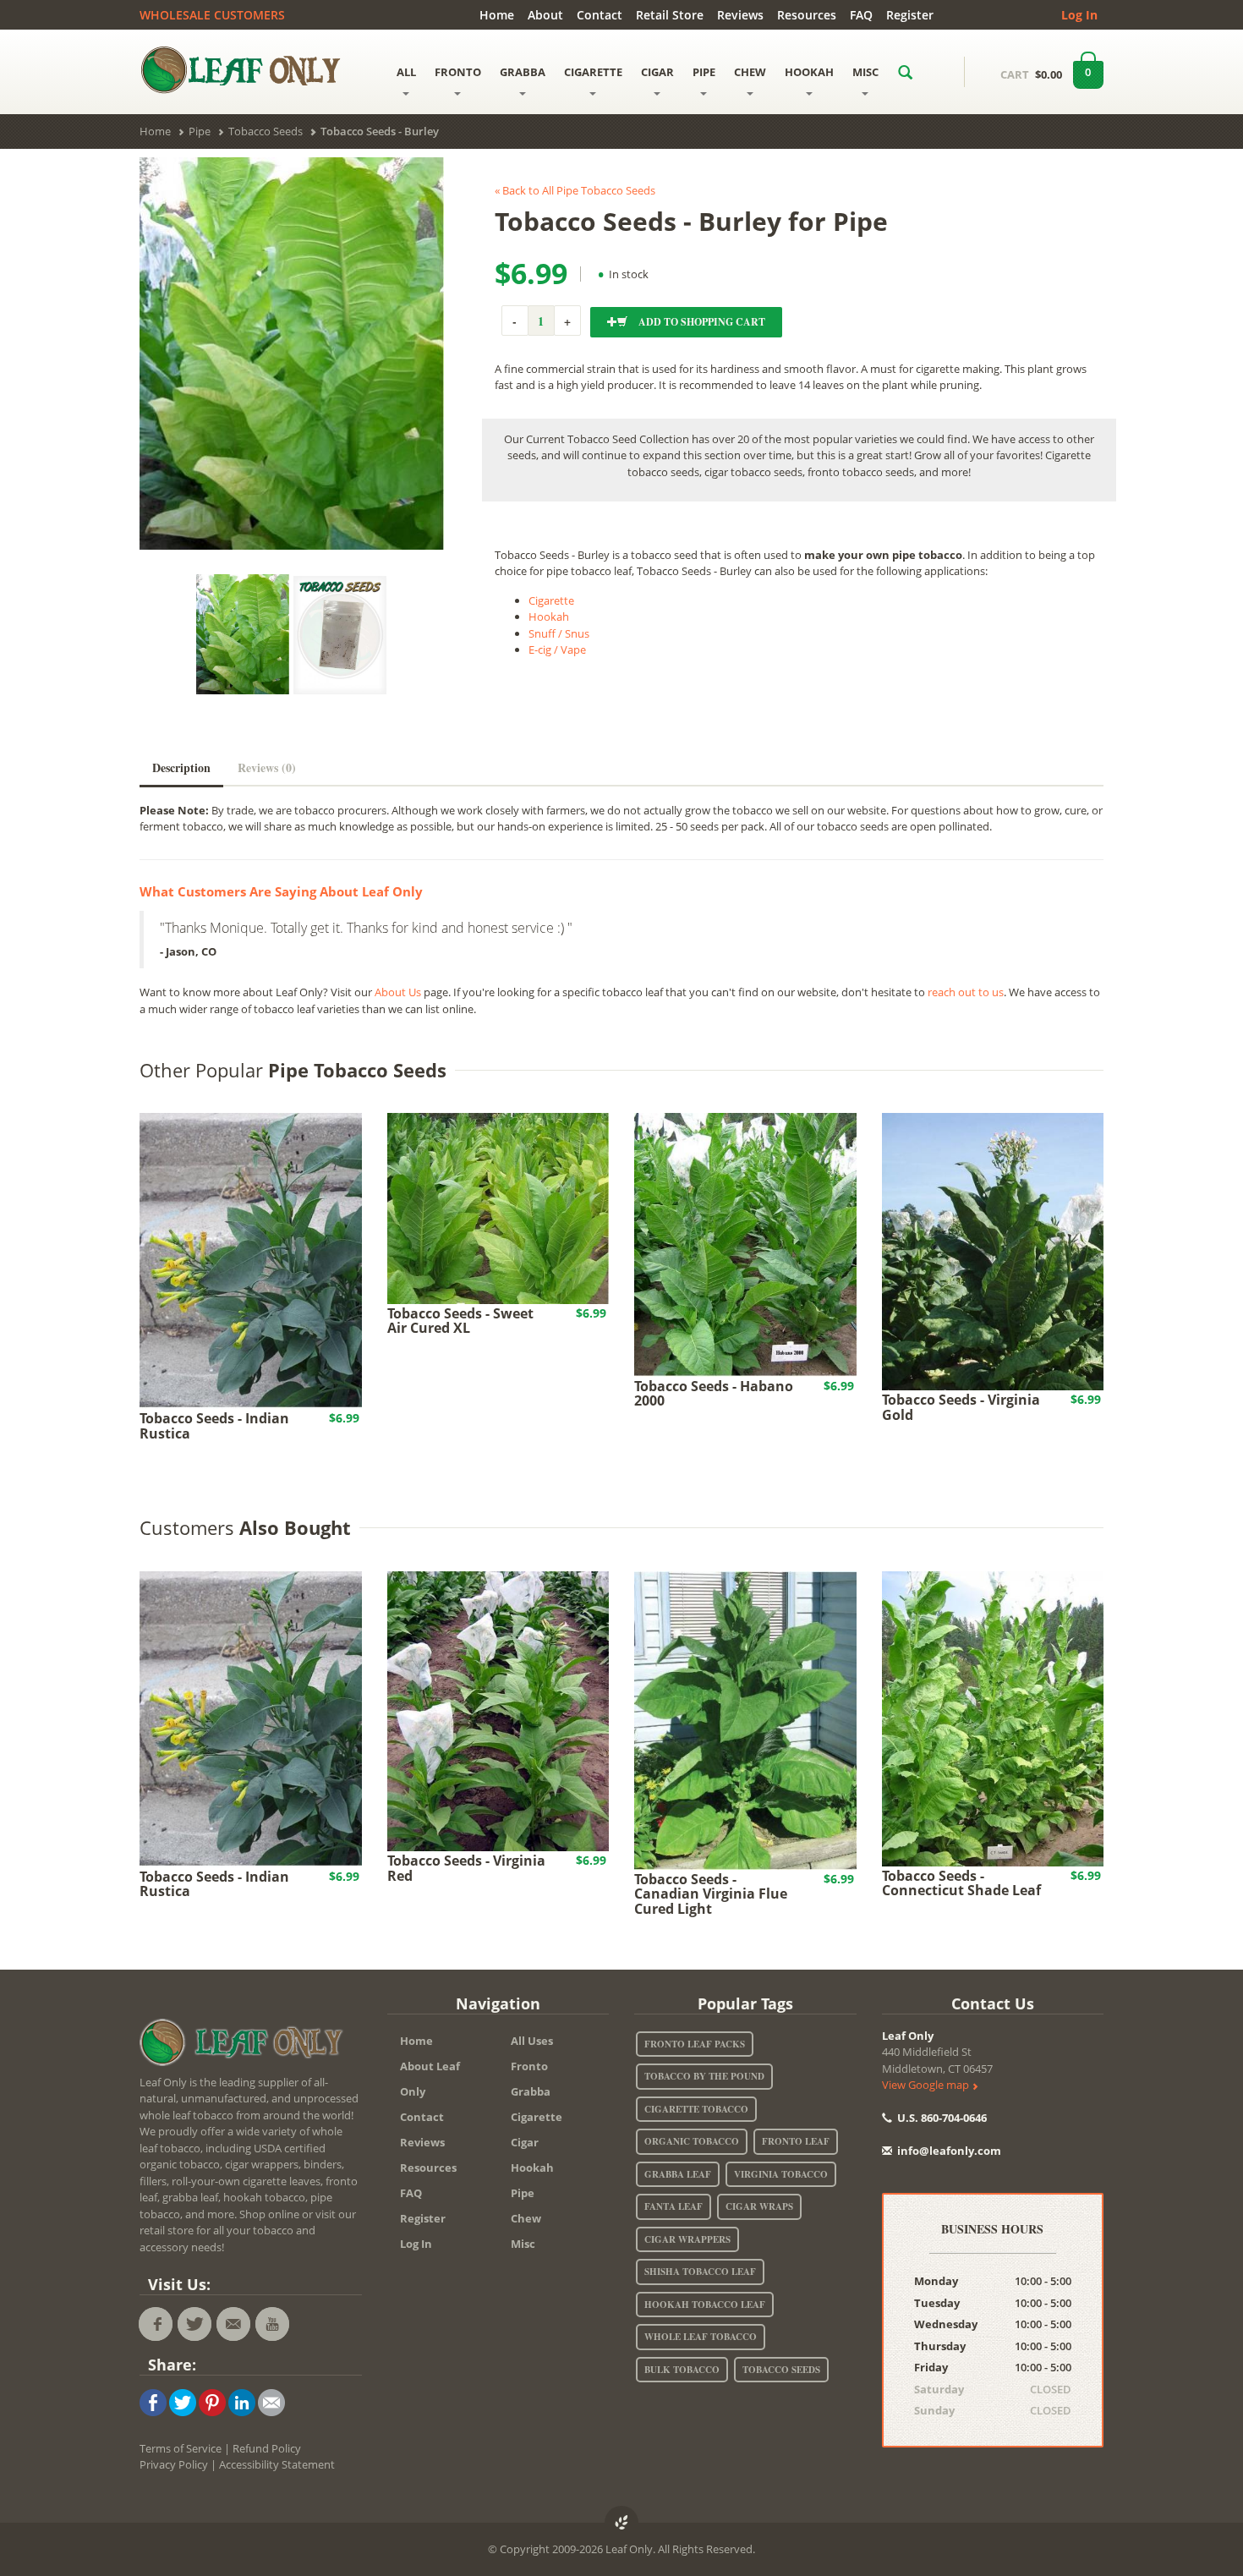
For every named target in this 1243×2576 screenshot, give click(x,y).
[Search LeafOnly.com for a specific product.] (905, 72)
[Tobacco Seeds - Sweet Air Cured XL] (498, 1207)
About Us (398, 992)
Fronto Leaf (796, 2141)
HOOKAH (809, 72)
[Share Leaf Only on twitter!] (183, 2401)
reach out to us (966, 992)
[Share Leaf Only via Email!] (271, 2401)
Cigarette (551, 600)
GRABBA (523, 72)
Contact (600, 15)
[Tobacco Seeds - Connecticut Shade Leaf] (993, 1718)
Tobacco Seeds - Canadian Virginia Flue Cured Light (711, 1894)
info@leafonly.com (949, 2151)
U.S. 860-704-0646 (941, 2118)
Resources (807, 15)
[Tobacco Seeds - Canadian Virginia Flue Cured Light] (745, 1719)
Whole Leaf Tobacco (701, 2337)
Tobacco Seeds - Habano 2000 (714, 1394)
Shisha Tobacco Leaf (700, 2272)
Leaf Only (908, 2036)
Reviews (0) (267, 767)
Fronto (529, 2066)
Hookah (549, 617)
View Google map (927, 2085)
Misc (523, 2244)
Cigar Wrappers (687, 2239)
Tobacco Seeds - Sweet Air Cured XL (460, 1321)
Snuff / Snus (559, 633)
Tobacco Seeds (781, 2370)
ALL (406, 72)
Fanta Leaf (674, 2206)
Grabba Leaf (678, 2174)
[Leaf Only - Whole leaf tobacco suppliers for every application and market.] (251, 69)
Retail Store (670, 15)
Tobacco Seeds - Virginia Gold (961, 1407)
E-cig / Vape (557, 649)
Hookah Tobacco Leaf (705, 2305)
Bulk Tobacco (682, 2370)
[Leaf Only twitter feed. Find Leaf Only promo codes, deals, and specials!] (194, 2324)
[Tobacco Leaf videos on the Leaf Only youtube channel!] (272, 2324)
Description (181, 767)
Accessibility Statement (277, 2464)
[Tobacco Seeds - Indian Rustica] (251, 1260)
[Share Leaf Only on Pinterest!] (212, 2401)
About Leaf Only (430, 2079)
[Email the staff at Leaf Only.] (233, 2324)
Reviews (740, 15)
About (545, 15)
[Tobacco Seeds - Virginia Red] (498, 1710)
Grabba (531, 2091)
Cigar (525, 2142)
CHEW (750, 72)
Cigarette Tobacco (696, 2109)
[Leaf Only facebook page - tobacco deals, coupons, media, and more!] (156, 2324)
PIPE (704, 72)
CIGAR (657, 72)
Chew (526, 2218)
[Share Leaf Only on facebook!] (153, 2401)
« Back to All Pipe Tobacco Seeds (575, 190)
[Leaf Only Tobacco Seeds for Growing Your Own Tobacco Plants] (340, 635)
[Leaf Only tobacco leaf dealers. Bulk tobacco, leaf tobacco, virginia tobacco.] (245, 2045)
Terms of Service (181, 2448)
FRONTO (458, 72)
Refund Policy (267, 2448)
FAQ (861, 15)
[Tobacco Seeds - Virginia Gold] (993, 1251)
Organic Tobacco (692, 2141)
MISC (865, 72)
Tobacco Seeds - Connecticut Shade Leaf (961, 1883)
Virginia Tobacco (781, 2174)
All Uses (532, 2041)
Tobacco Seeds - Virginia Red (466, 1868)
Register (910, 15)
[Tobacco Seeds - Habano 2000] (745, 1243)
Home (497, 15)
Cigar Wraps (759, 2206)
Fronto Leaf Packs (695, 2044)
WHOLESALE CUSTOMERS (212, 15)
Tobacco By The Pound (704, 2076)
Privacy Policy (174, 2464)
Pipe (523, 2193)
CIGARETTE (593, 72)
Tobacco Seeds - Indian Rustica (214, 1426)
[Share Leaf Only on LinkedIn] (242, 2401)
